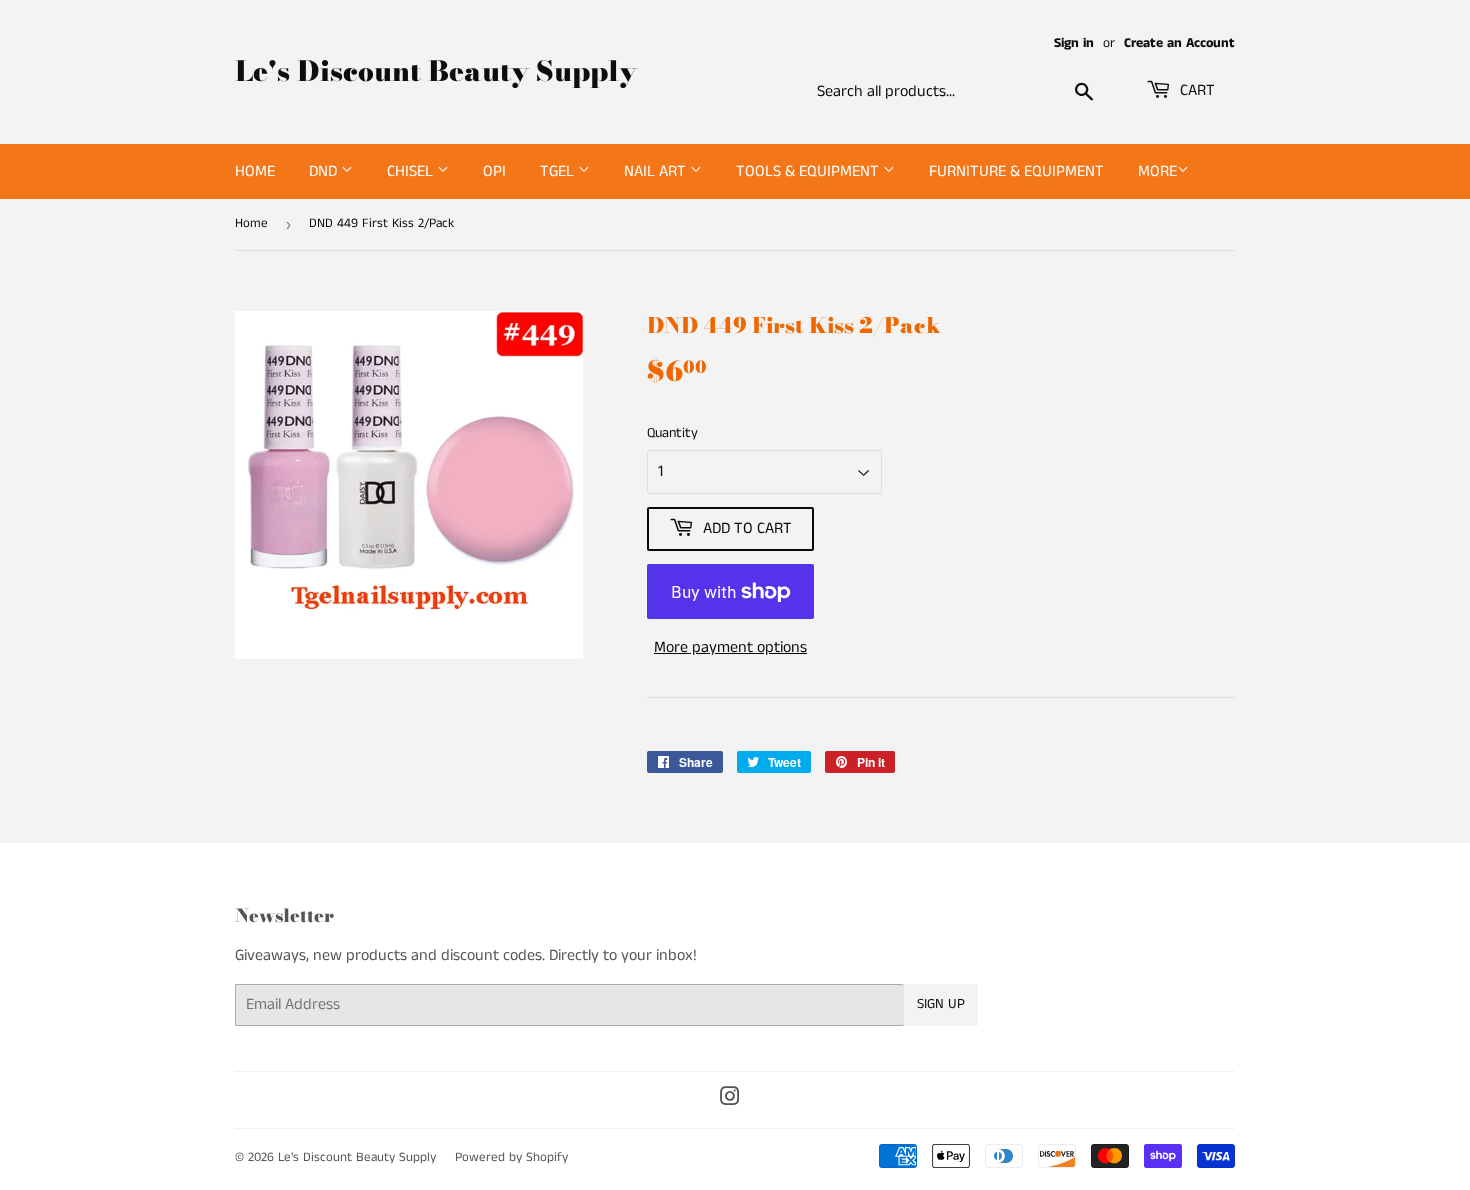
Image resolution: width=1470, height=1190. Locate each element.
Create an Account (1179, 43)
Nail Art (657, 171)
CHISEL (412, 171)
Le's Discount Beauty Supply (436, 71)
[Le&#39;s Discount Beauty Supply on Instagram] (730, 1099)
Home (255, 171)
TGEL (559, 171)
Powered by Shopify (511, 1157)
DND (325, 171)
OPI (494, 171)
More (1157, 171)
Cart (1195, 90)
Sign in (1074, 43)
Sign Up (941, 1004)
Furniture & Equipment (1016, 171)
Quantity (672, 433)
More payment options (730, 647)
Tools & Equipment (809, 171)
